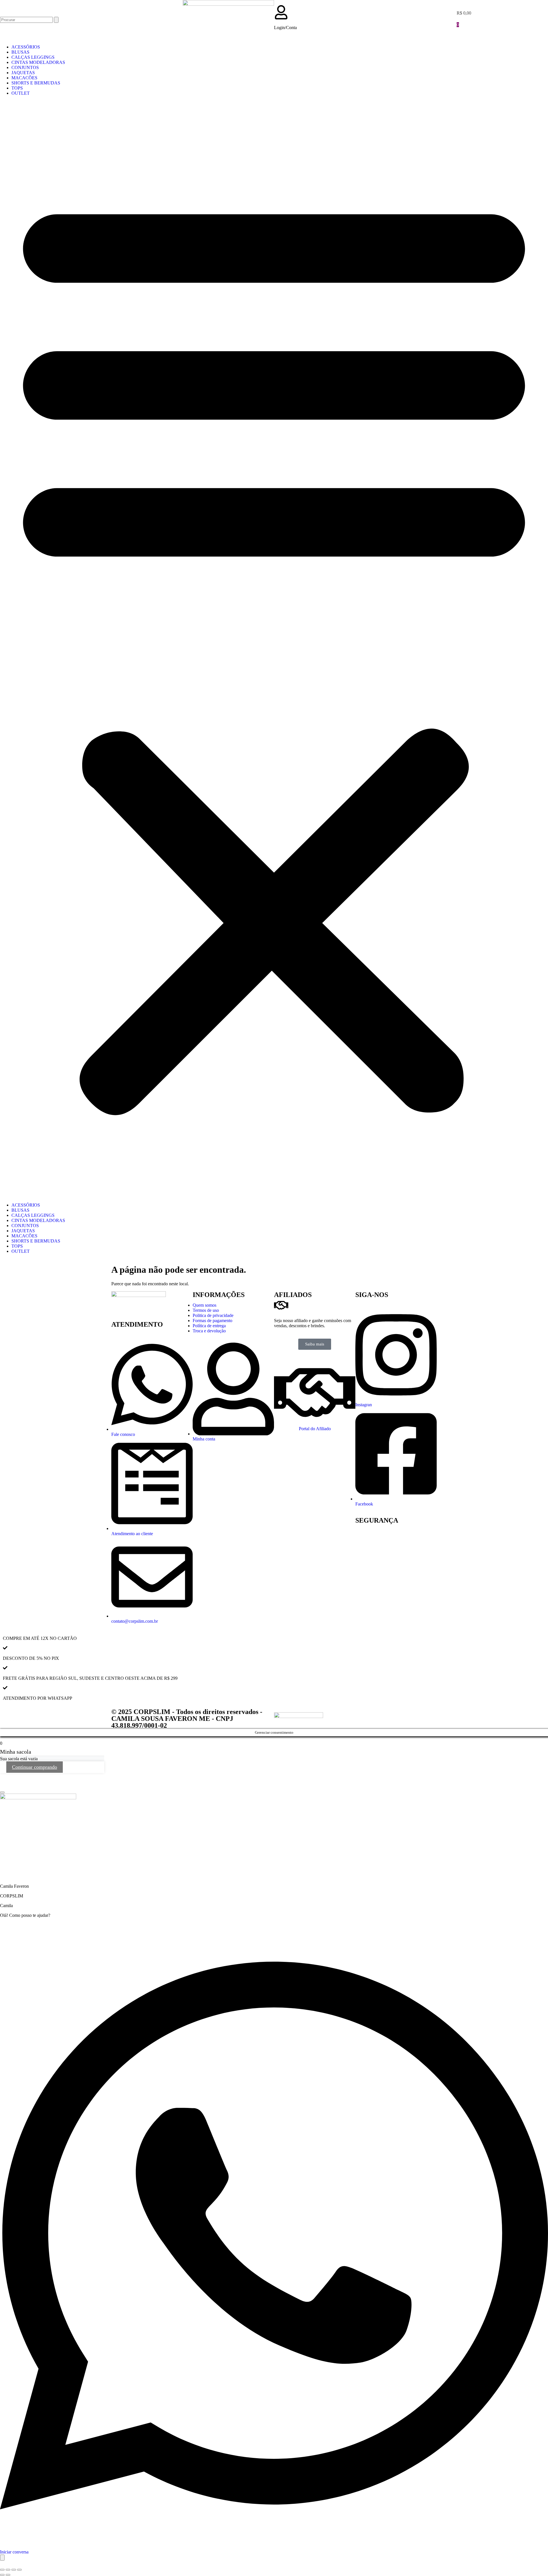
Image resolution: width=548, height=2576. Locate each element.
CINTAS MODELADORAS (38, 62)
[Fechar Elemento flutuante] (2, 1792)
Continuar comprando (35, 1767)
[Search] (56, 20)
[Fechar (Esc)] (19, 2570)
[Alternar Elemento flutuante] (2, 2558)
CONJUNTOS (25, 67)
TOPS (17, 88)
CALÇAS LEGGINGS (33, 57)
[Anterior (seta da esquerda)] (2, 2575)
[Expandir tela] (8, 2570)
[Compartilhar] (14, 2570)
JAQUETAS (23, 73)
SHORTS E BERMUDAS (36, 83)
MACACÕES (24, 78)
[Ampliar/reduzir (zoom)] (2, 2570)
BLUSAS (20, 52)
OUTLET (21, 93)
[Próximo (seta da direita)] (8, 2575)
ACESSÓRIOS (26, 47)
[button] (274, 649)
